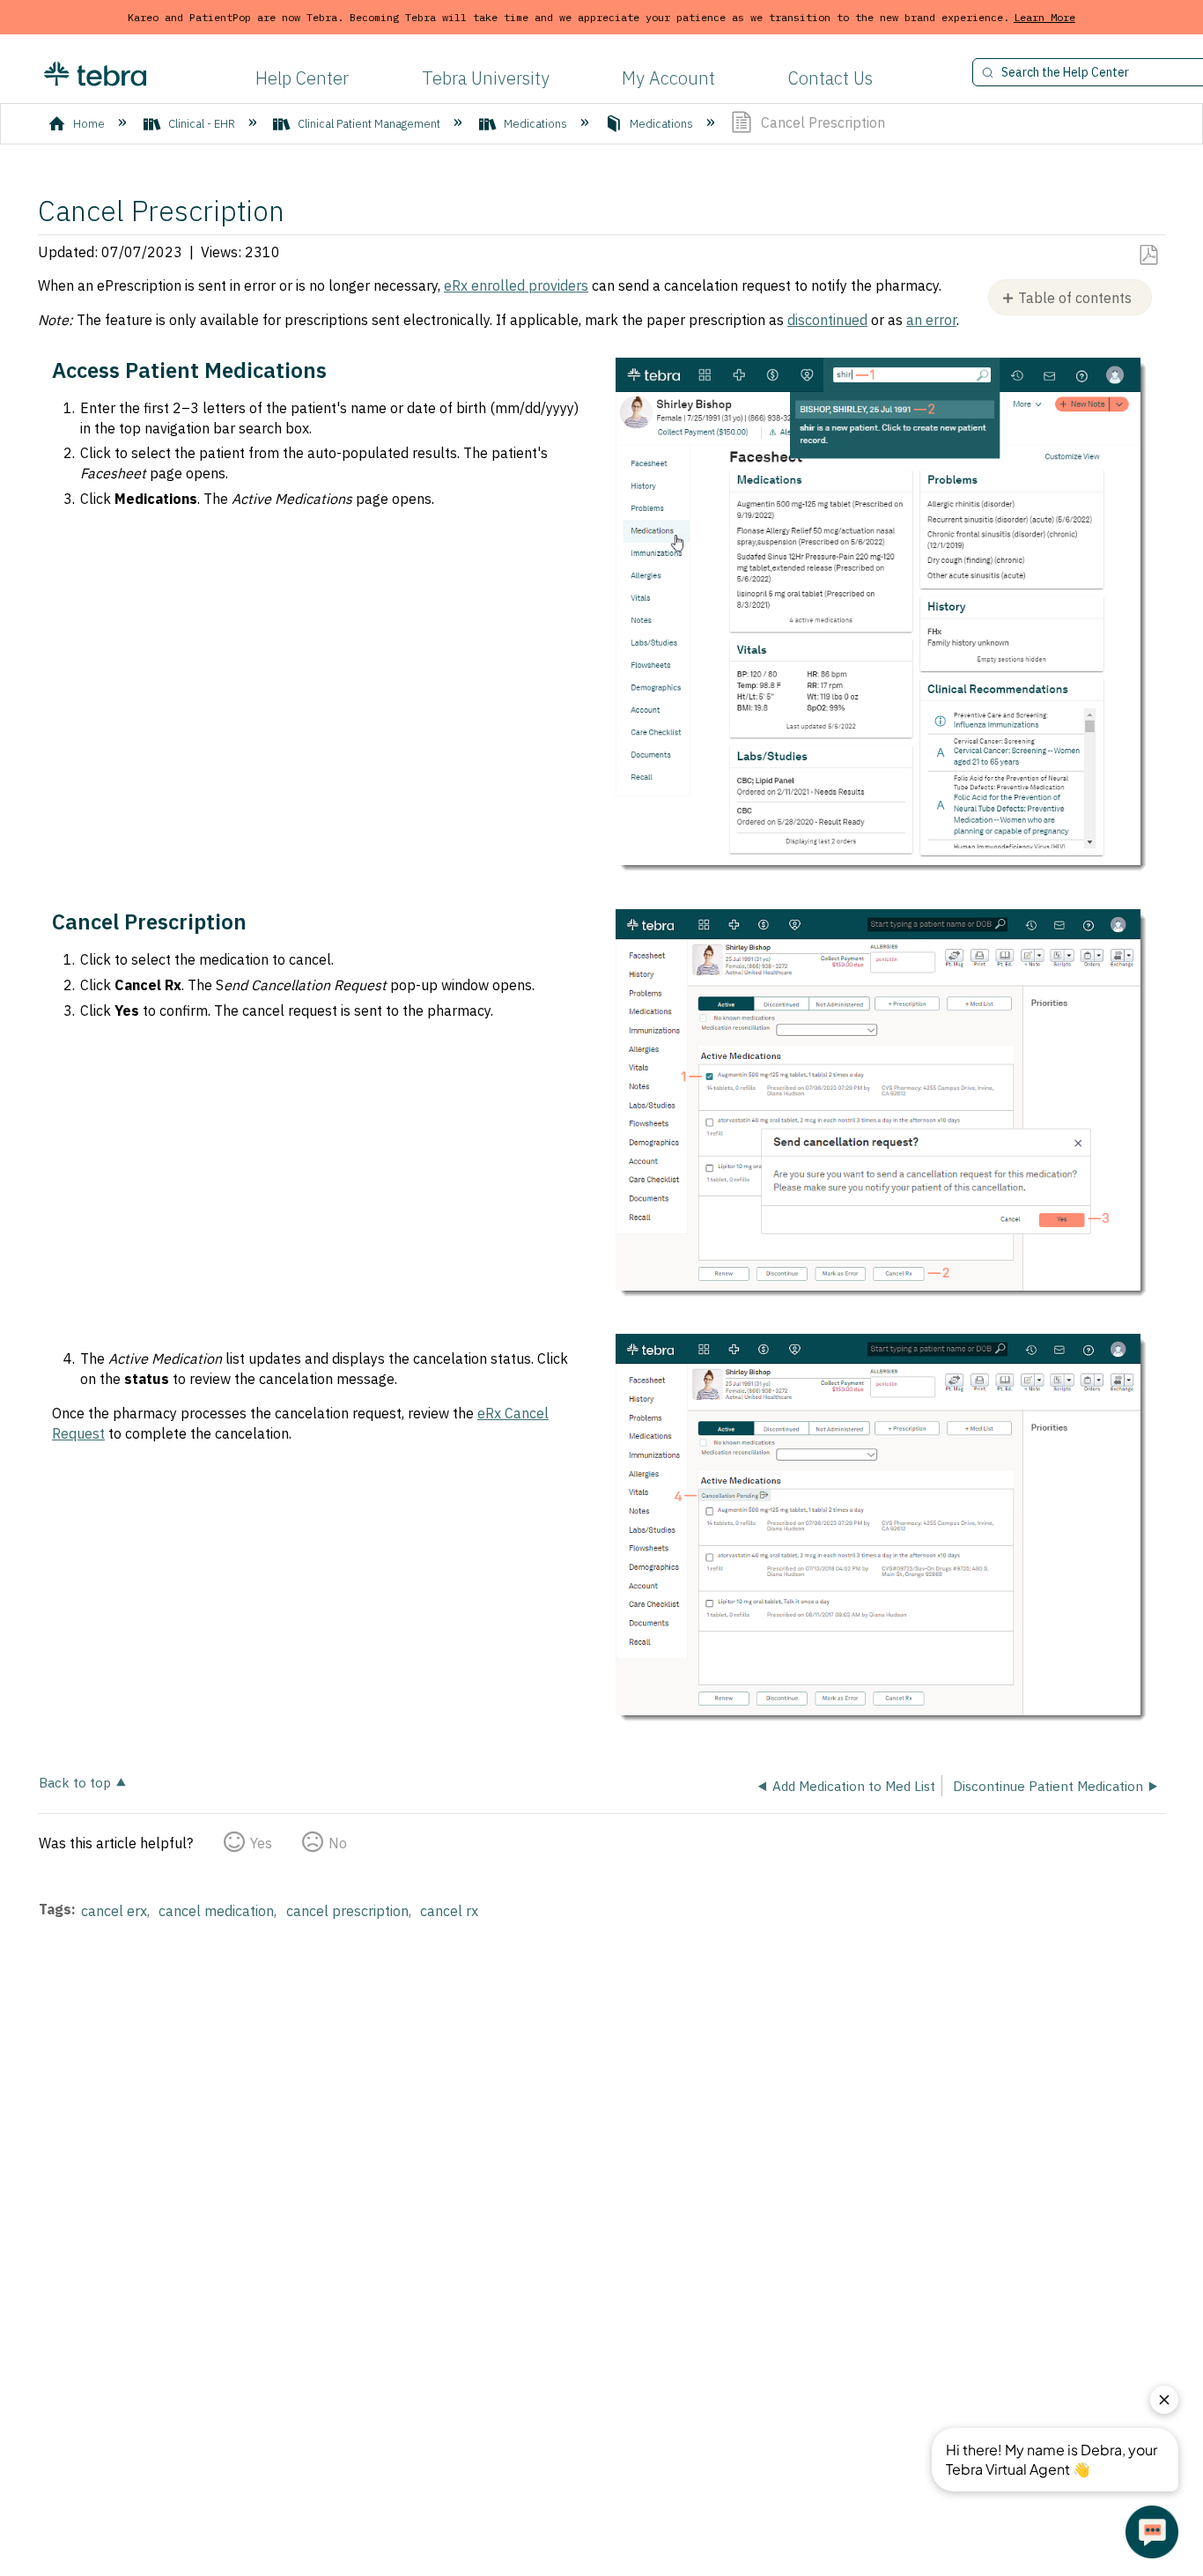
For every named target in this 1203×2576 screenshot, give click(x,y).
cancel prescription (347, 1911)
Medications (535, 124)
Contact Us (830, 78)
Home (89, 124)
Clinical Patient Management (369, 124)
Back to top (75, 1782)
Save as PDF (1148, 255)
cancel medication (216, 1911)
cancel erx (114, 1911)
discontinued (827, 320)
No (338, 1843)
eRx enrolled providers (516, 285)
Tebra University (486, 78)
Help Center (302, 78)
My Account (668, 78)
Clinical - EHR (202, 124)
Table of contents (1075, 298)
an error (931, 320)
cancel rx (449, 1911)
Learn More (1044, 17)
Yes (261, 1843)
